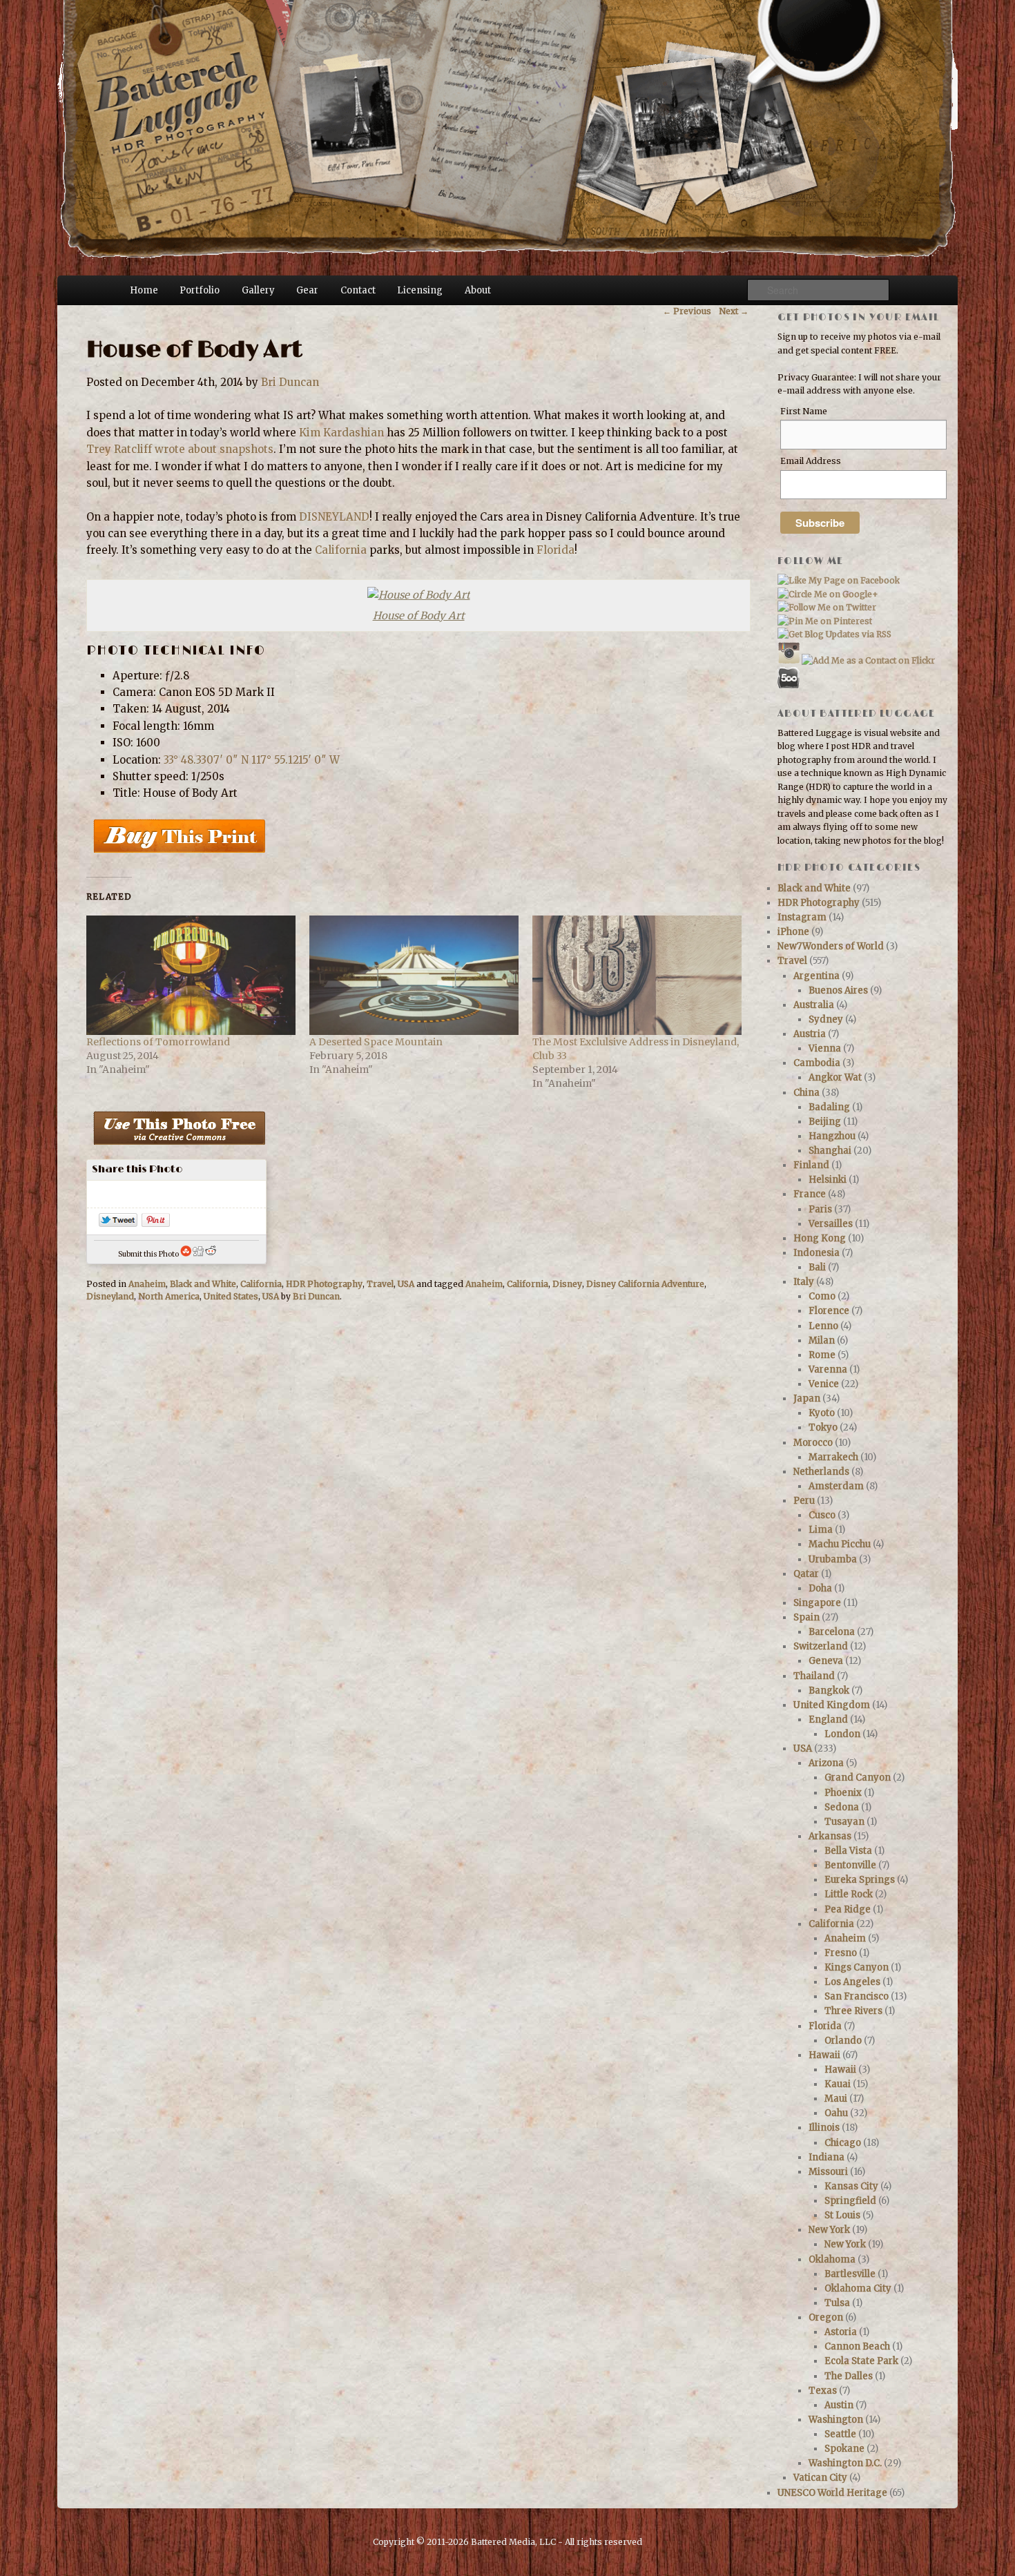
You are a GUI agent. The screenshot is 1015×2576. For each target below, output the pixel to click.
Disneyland (110, 1296)
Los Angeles (852, 1982)
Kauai (838, 2084)
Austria (810, 1034)
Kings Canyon (857, 1967)
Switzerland (821, 1646)
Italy (804, 1282)
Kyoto (822, 1413)
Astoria (841, 2332)
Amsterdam (836, 1486)
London (842, 1734)
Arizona (826, 1763)
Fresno (841, 1953)
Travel (380, 1284)
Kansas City (851, 2186)
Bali (817, 1267)
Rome (822, 1355)
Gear (307, 290)
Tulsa (837, 2303)
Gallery (258, 290)
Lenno (823, 1326)
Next (734, 311)
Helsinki (828, 1180)
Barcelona (832, 1632)
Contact (358, 290)
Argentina (816, 976)
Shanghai (830, 1151)
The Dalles (849, 2376)
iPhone (793, 932)
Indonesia (816, 1253)
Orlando (843, 2041)
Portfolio (200, 290)
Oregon (826, 2317)
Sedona (842, 1807)
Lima (821, 1530)
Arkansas (830, 1836)
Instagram (802, 917)
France (810, 1194)
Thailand (814, 1676)
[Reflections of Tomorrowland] (191, 975)
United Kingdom (832, 1705)
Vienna (825, 1048)
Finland (811, 1165)
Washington (836, 2420)
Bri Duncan (290, 382)
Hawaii (824, 2055)
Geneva (826, 1661)
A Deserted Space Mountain (376, 1042)
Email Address (811, 461)
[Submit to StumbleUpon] (186, 1254)
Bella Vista (848, 1851)
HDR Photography (324, 1284)
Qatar (806, 1574)
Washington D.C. (845, 2463)
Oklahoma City (858, 2288)
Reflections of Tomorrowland (158, 1042)
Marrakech (833, 1457)
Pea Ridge (848, 1909)
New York (829, 2230)
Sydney (826, 1019)
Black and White (203, 1284)
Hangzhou (832, 1136)
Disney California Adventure (645, 1284)
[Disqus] (417, 1509)
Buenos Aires (838, 990)
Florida (555, 550)
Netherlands (821, 1472)
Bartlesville (850, 2274)
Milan (822, 1340)
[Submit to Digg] (198, 1254)
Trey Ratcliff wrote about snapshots (180, 449)
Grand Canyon (858, 1778)
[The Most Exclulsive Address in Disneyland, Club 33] (637, 975)
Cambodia (817, 1063)
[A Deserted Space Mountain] (414, 975)
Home (144, 290)
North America (169, 1296)
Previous (687, 311)
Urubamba (833, 1559)
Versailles (831, 1224)
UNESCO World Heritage (832, 2493)
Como (822, 1296)
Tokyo (823, 1427)
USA (406, 1284)
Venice (824, 1384)
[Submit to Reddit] (211, 1254)
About (478, 290)
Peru (804, 1501)
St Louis (842, 2215)
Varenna (828, 1369)
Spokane (844, 2449)
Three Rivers (853, 2011)
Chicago (843, 2143)
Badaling (829, 1107)
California (341, 550)
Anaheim (147, 1284)
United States (231, 1296)
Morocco (813, 1443)
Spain (806, 1617)
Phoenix (843, 1793)
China (806, 1093)
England (828, 1720)
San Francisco (857, 1996)
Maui (836, 2099)
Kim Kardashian (341, 433)
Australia (814, 1005)
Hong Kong (820, 1238)
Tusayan (844, 1822)
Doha (820, 1588)
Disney (567, 1284)
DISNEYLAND (334, 517)
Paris (820, 1209)
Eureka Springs (860, 1880)
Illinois (824, 2128)
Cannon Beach (857, 2346)
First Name (804, 411)
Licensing (420, 290)
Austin (839, 2405)
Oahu (836, 2113)
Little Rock (849, 1894)
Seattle (840, 2434)
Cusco (822, 1515)
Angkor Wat (835, 1077)
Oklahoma (832, 2259)
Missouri (828, 2172)
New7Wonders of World (831, 946)
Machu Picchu (840, 1544)
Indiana (826, 2157)
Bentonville (850, 1865)
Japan (807, 1398)
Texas (823, 2391)
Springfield (850, 2201)
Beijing (825, 1122)
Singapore (817, 1603)
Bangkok (829, 1691)
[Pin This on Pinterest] (156, 1223)
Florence (829, 1311)
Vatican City (820, 2478)
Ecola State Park (861, 2361)
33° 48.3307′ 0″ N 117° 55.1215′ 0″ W (252, 760)
